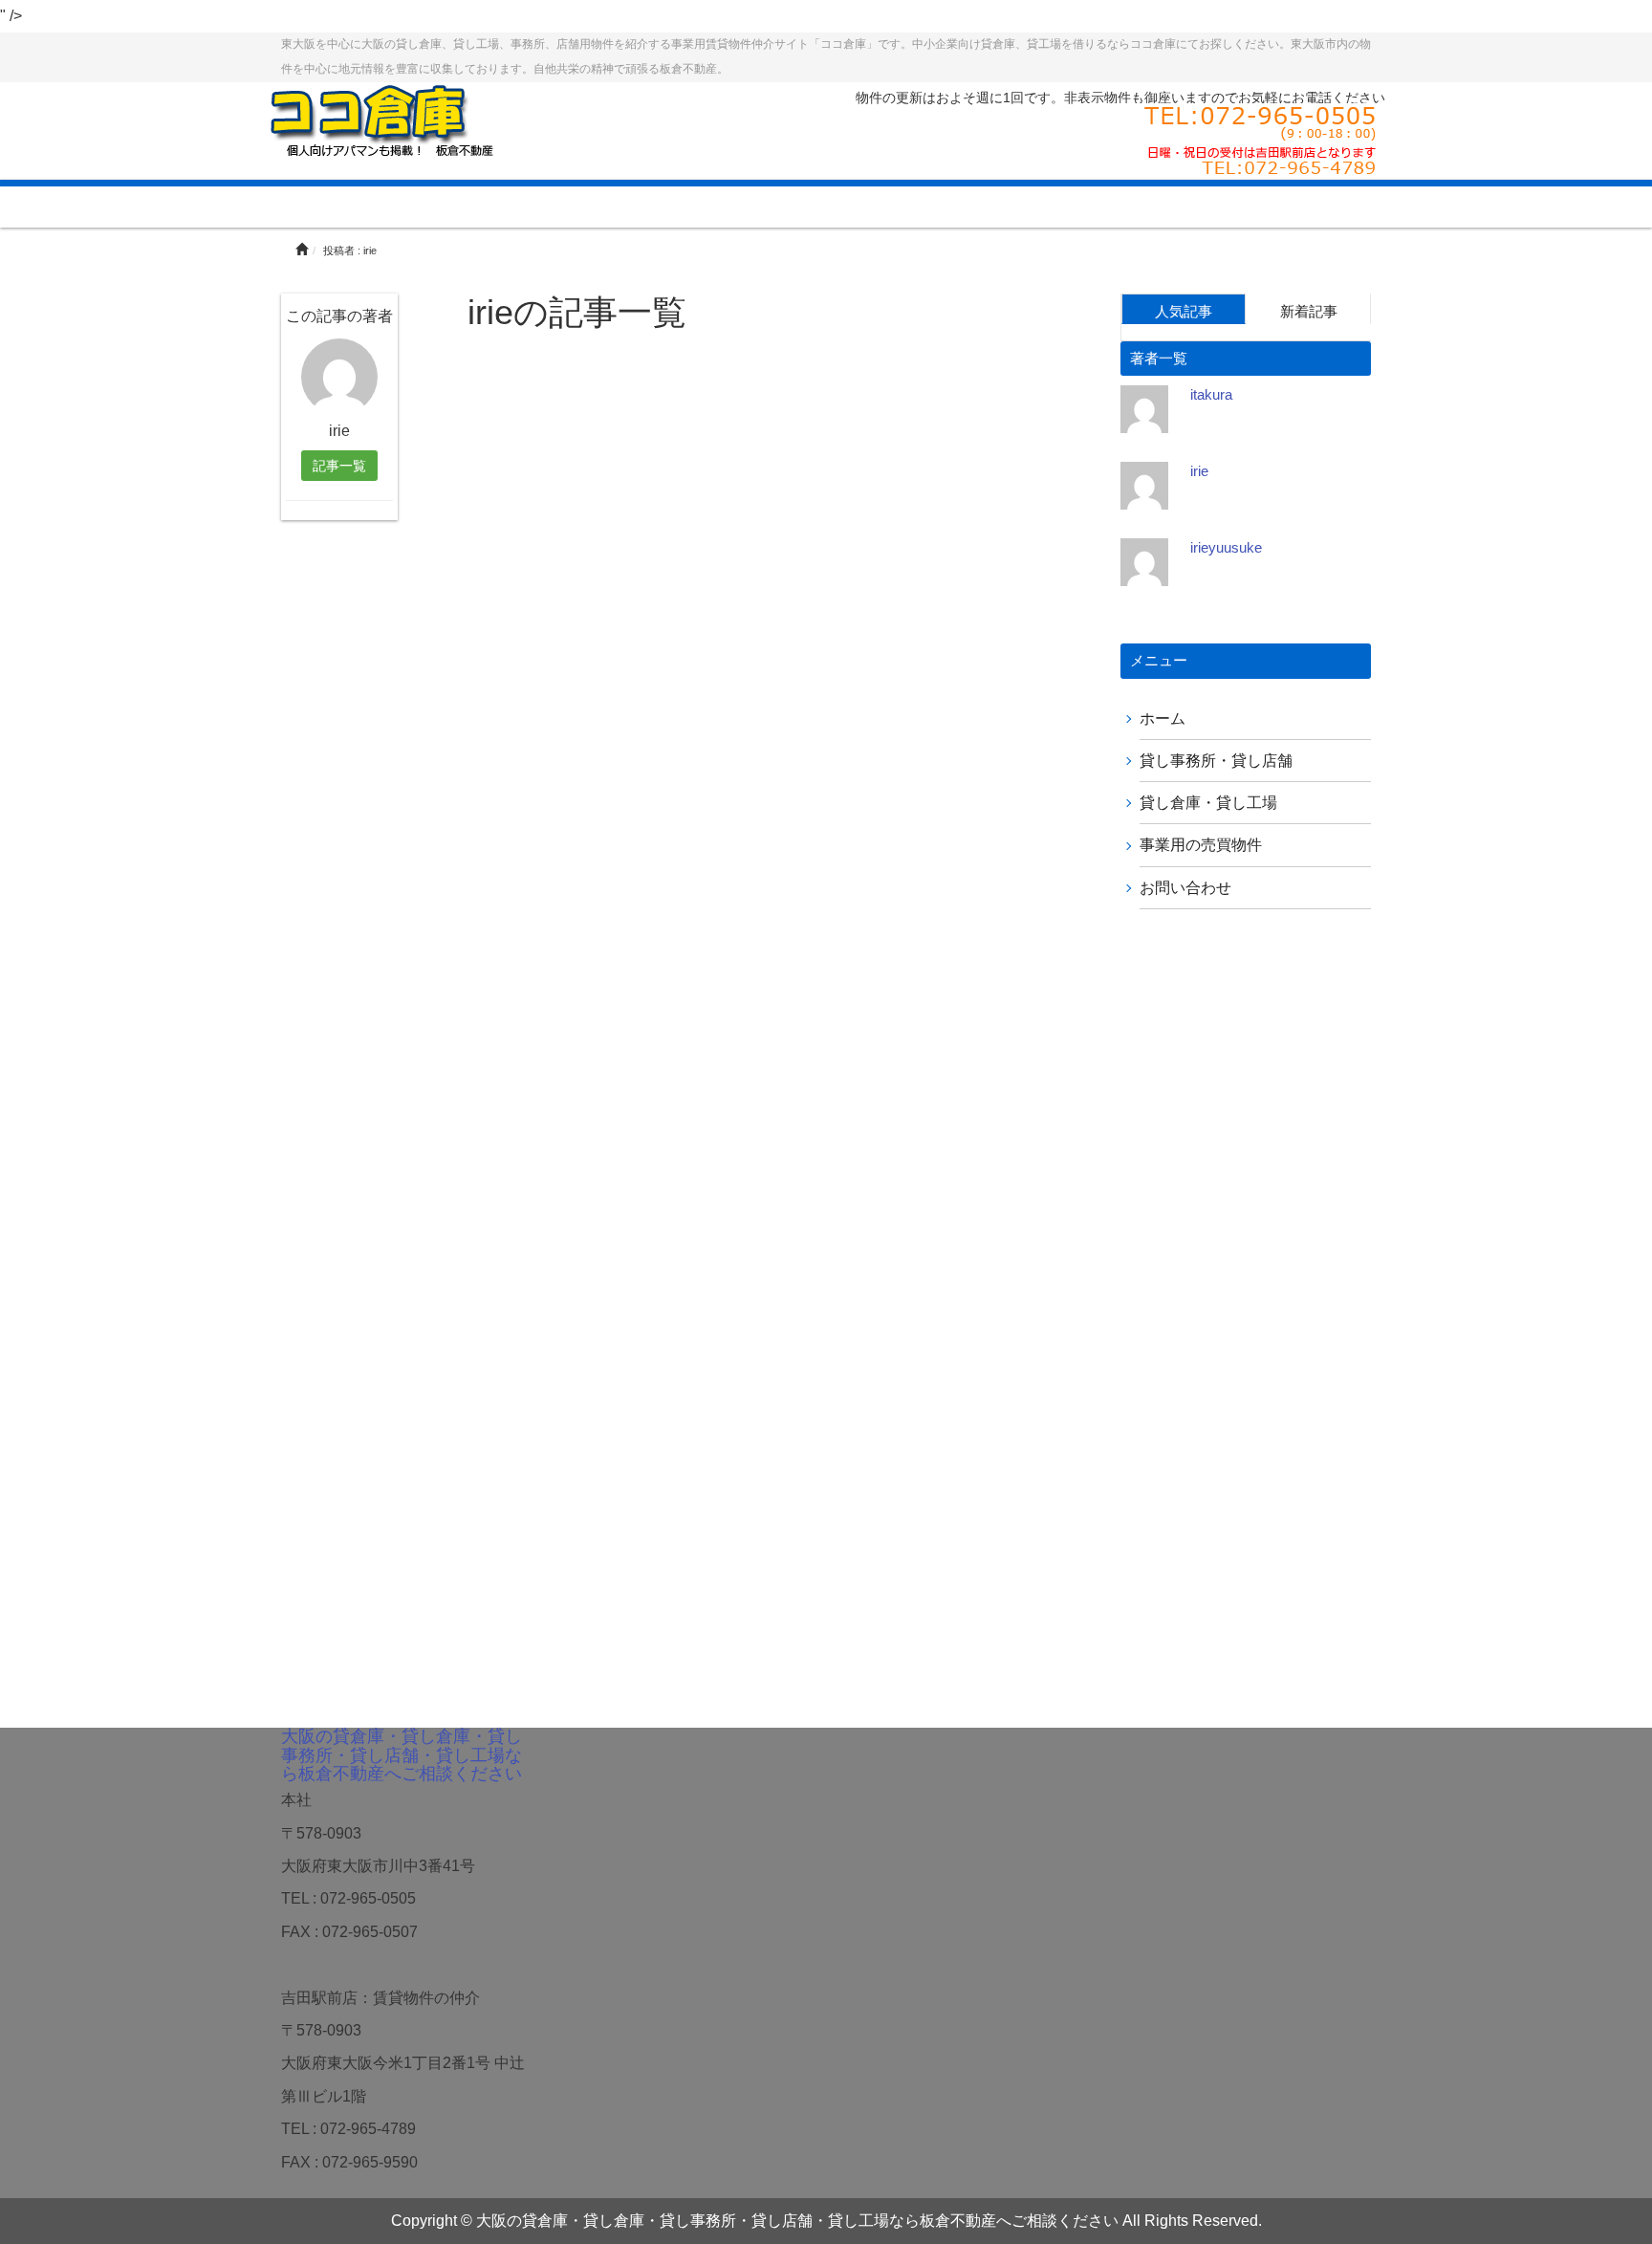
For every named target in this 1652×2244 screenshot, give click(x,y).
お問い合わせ (1185, 888)
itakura (1211, 394)
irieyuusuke (1226, 547)
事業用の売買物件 (1201, 845)
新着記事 (1309, 311)
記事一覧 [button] (339, 466)
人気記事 (1184, 311)
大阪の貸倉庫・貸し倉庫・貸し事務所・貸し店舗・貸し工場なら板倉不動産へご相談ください (402, 1755)
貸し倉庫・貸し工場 (1208, 803)
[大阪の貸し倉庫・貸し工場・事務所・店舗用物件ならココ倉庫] (381, 119)
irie (1199, 471)
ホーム (1163, 719)
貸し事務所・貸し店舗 (1216, 761)
